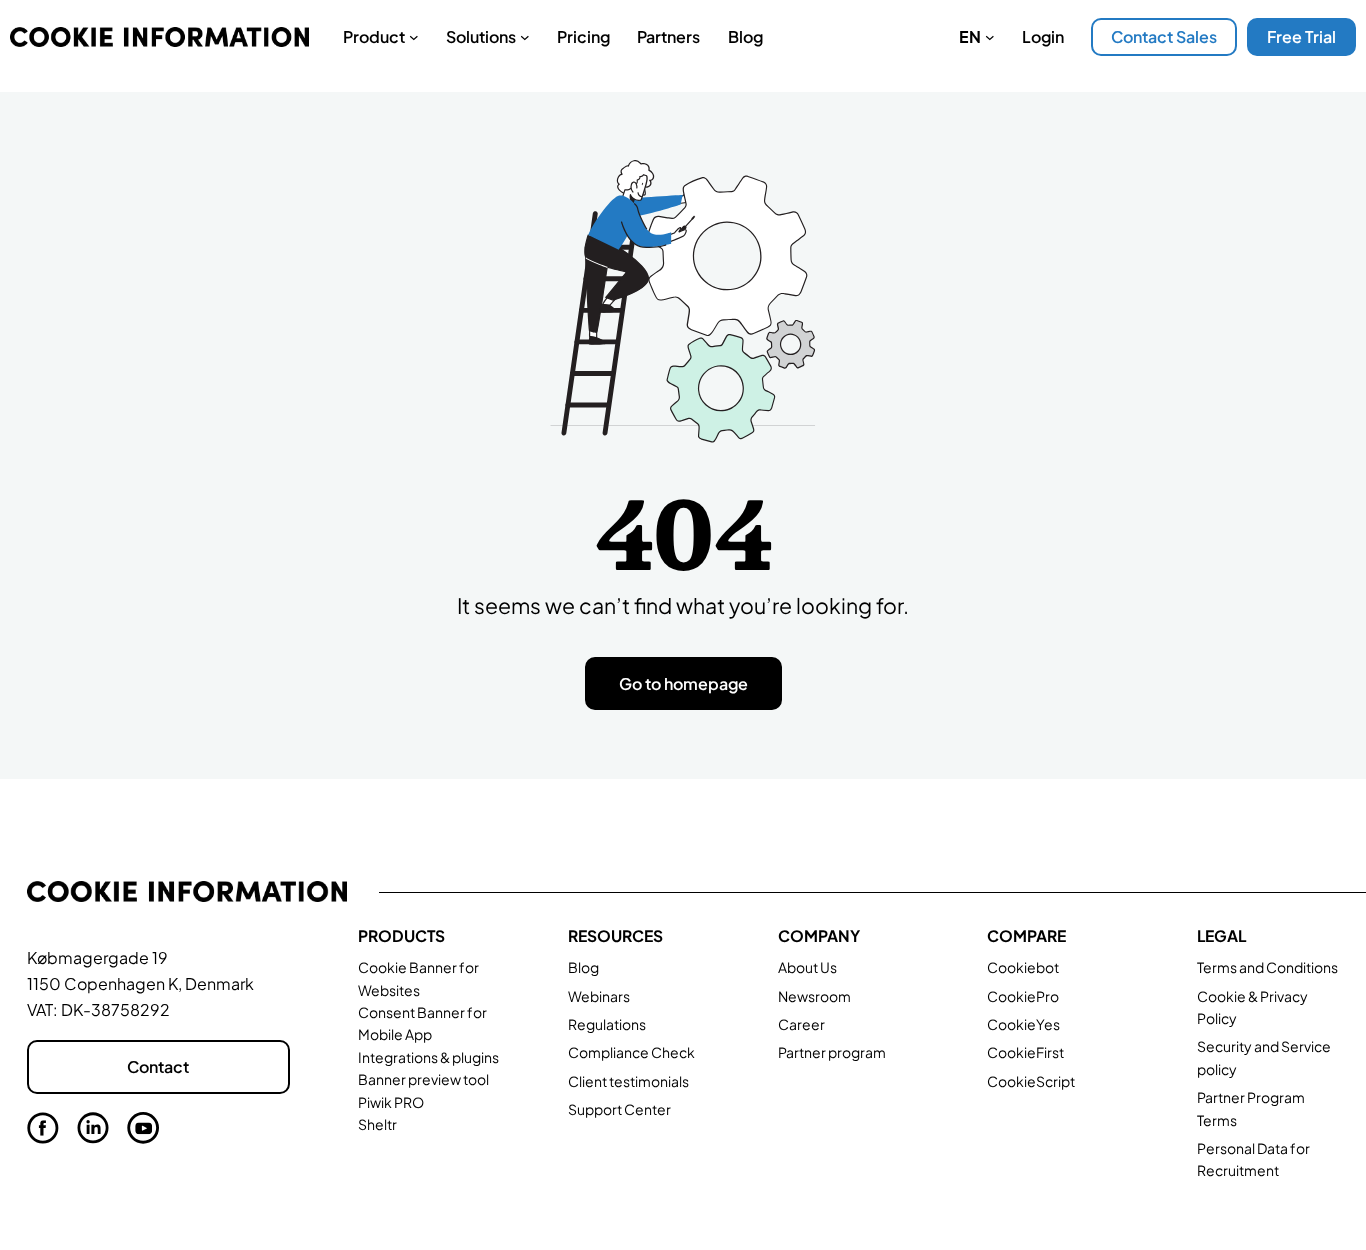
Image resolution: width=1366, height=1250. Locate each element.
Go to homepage (683, 683)
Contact (158, 1066)
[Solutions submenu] (525, 37)
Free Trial (1301, 36)
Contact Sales (1164, 36)
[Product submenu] (414, 37)
